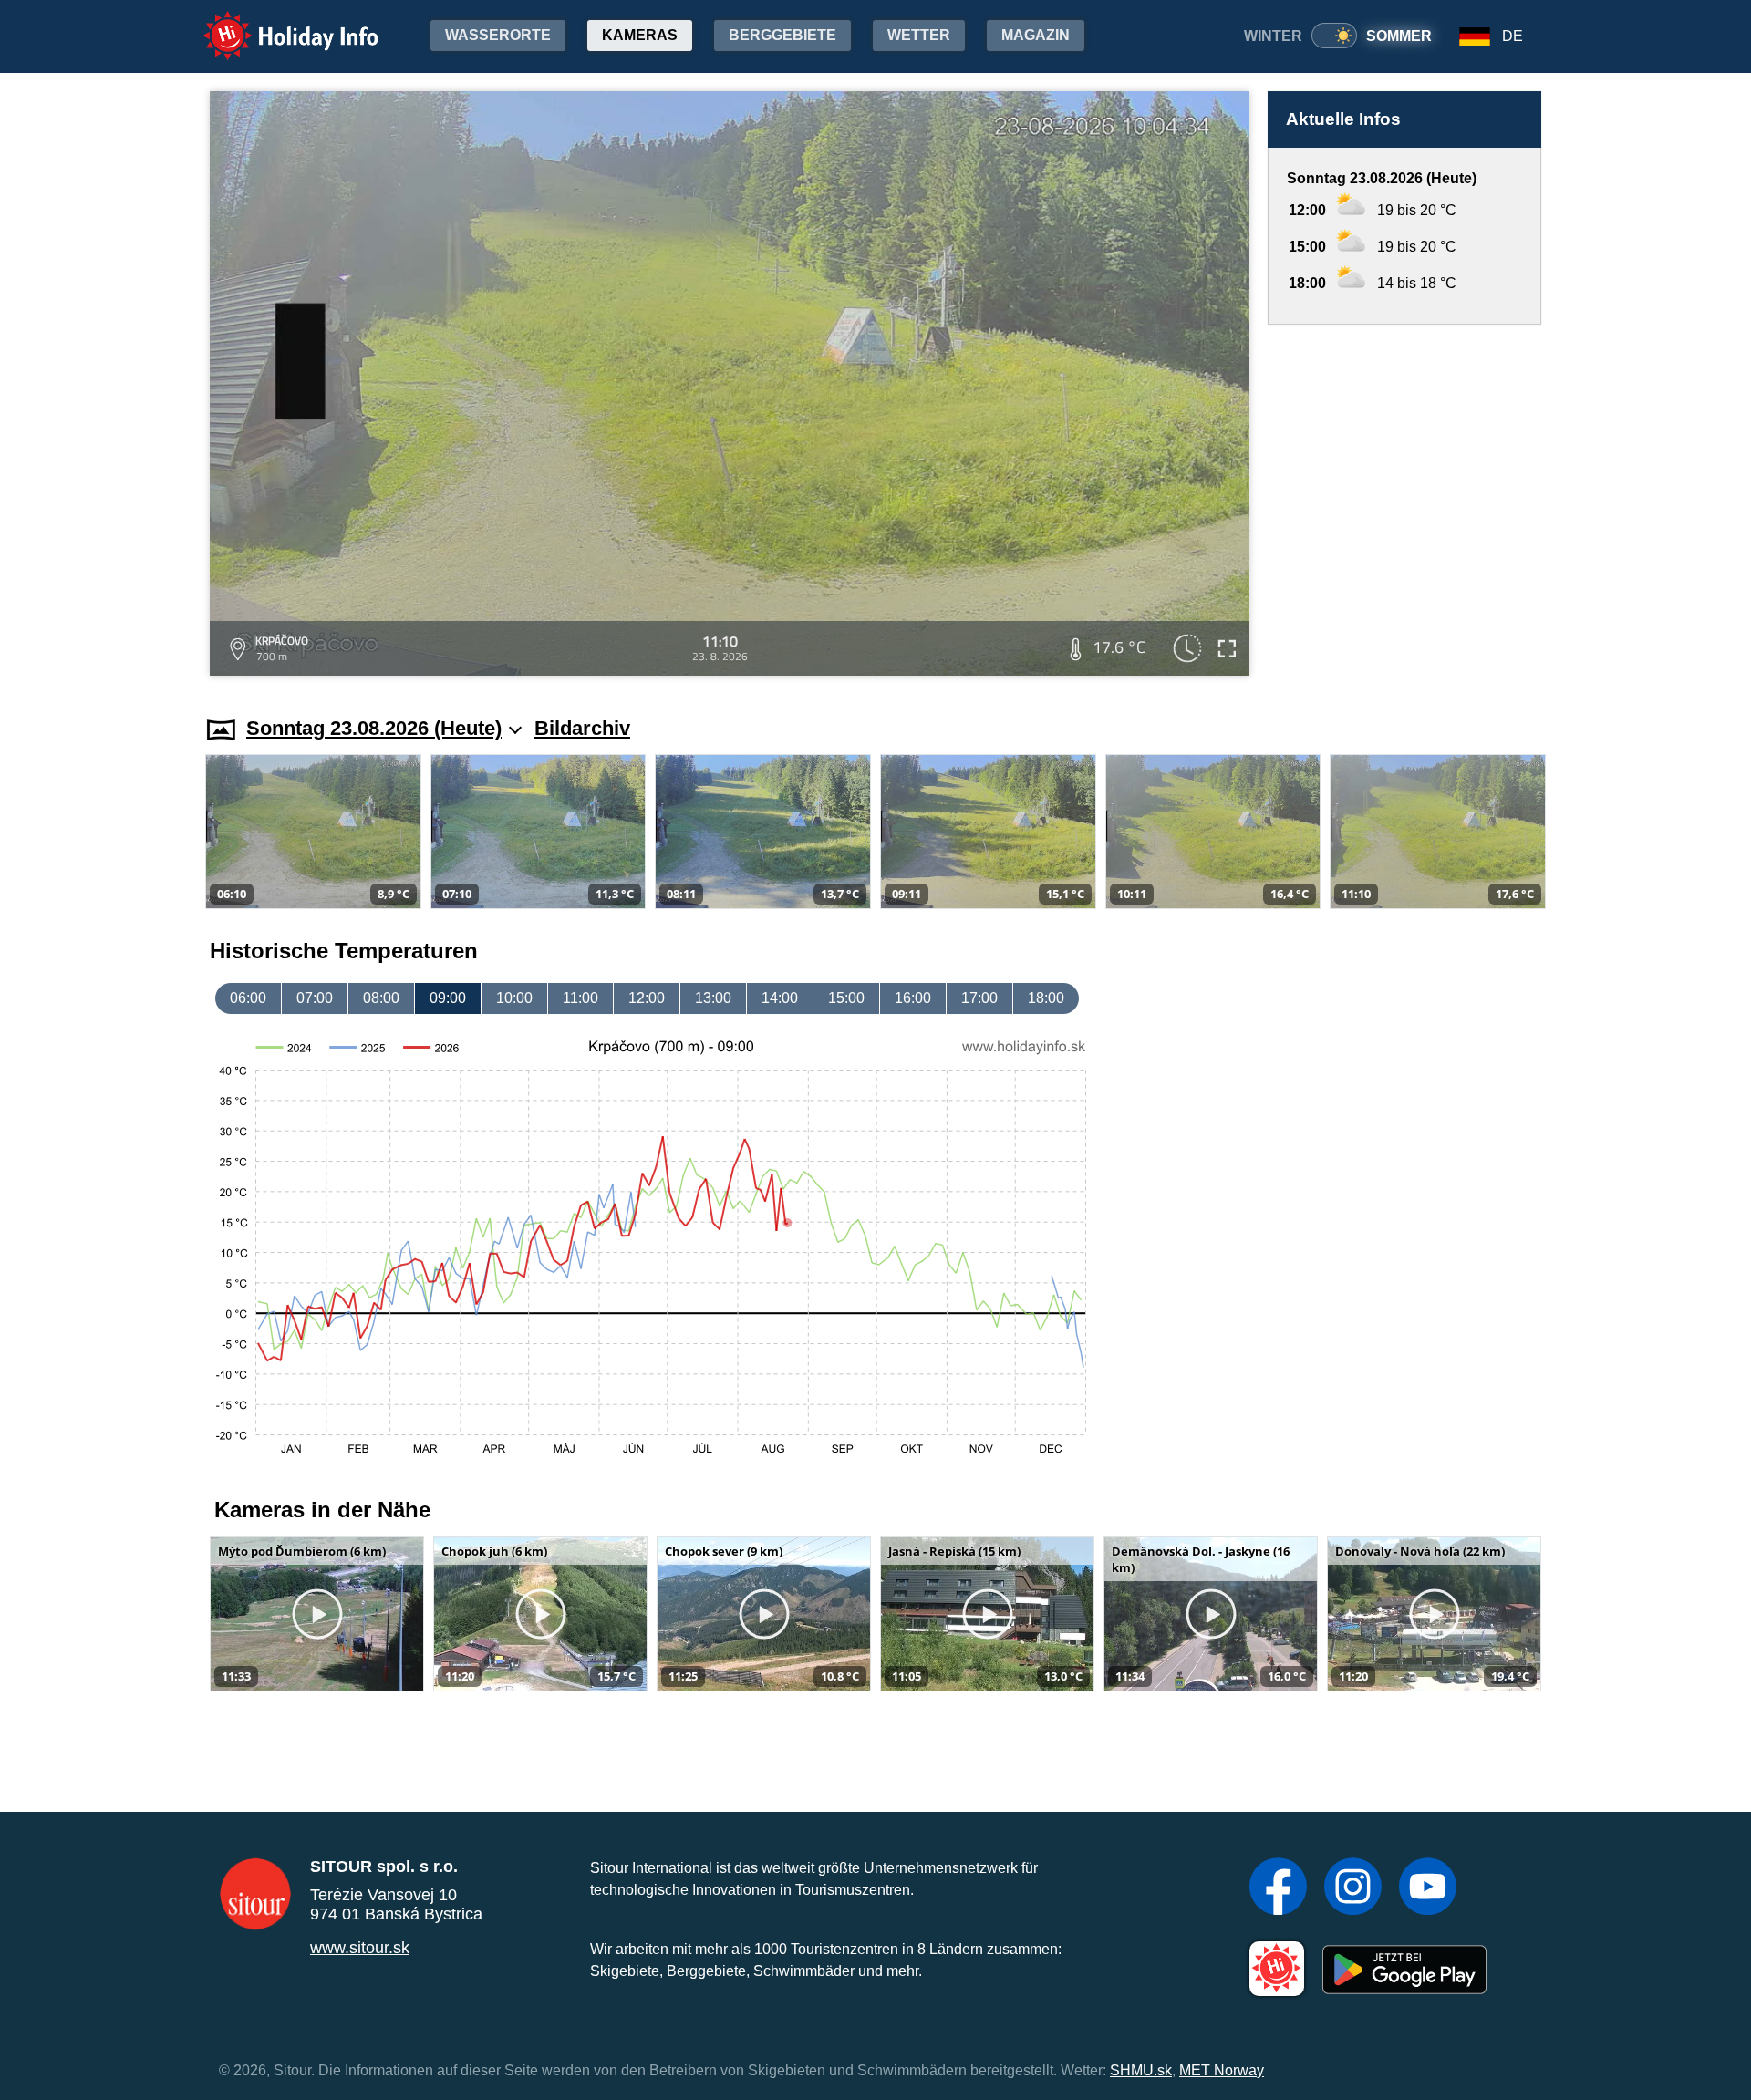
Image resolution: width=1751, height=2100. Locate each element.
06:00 (248, 998)
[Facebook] (1278, 1888)
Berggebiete (782, 35)
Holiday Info (274, 23)
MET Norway (1222, 2070)
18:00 (1046, 998)
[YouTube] (1428, 1888)
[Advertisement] (1404, 503)
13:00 (713, 998)
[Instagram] (1353, 1888)
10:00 (514, 998)
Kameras (640, 35)
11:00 (580, 998)
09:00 (448, 998)
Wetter (919, 35)
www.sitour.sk (360, 1948)
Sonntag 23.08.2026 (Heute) (374, 728)
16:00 (913, 998)
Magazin (1036, 35)
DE (1513, 36)
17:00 (979, 998)
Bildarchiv (582, 728)
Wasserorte (498, 35)
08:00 (381, 998)
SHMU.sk (1141, 2070)
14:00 (780, 998)
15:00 (846, 998)
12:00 (647, 998)
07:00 (315, 998)
